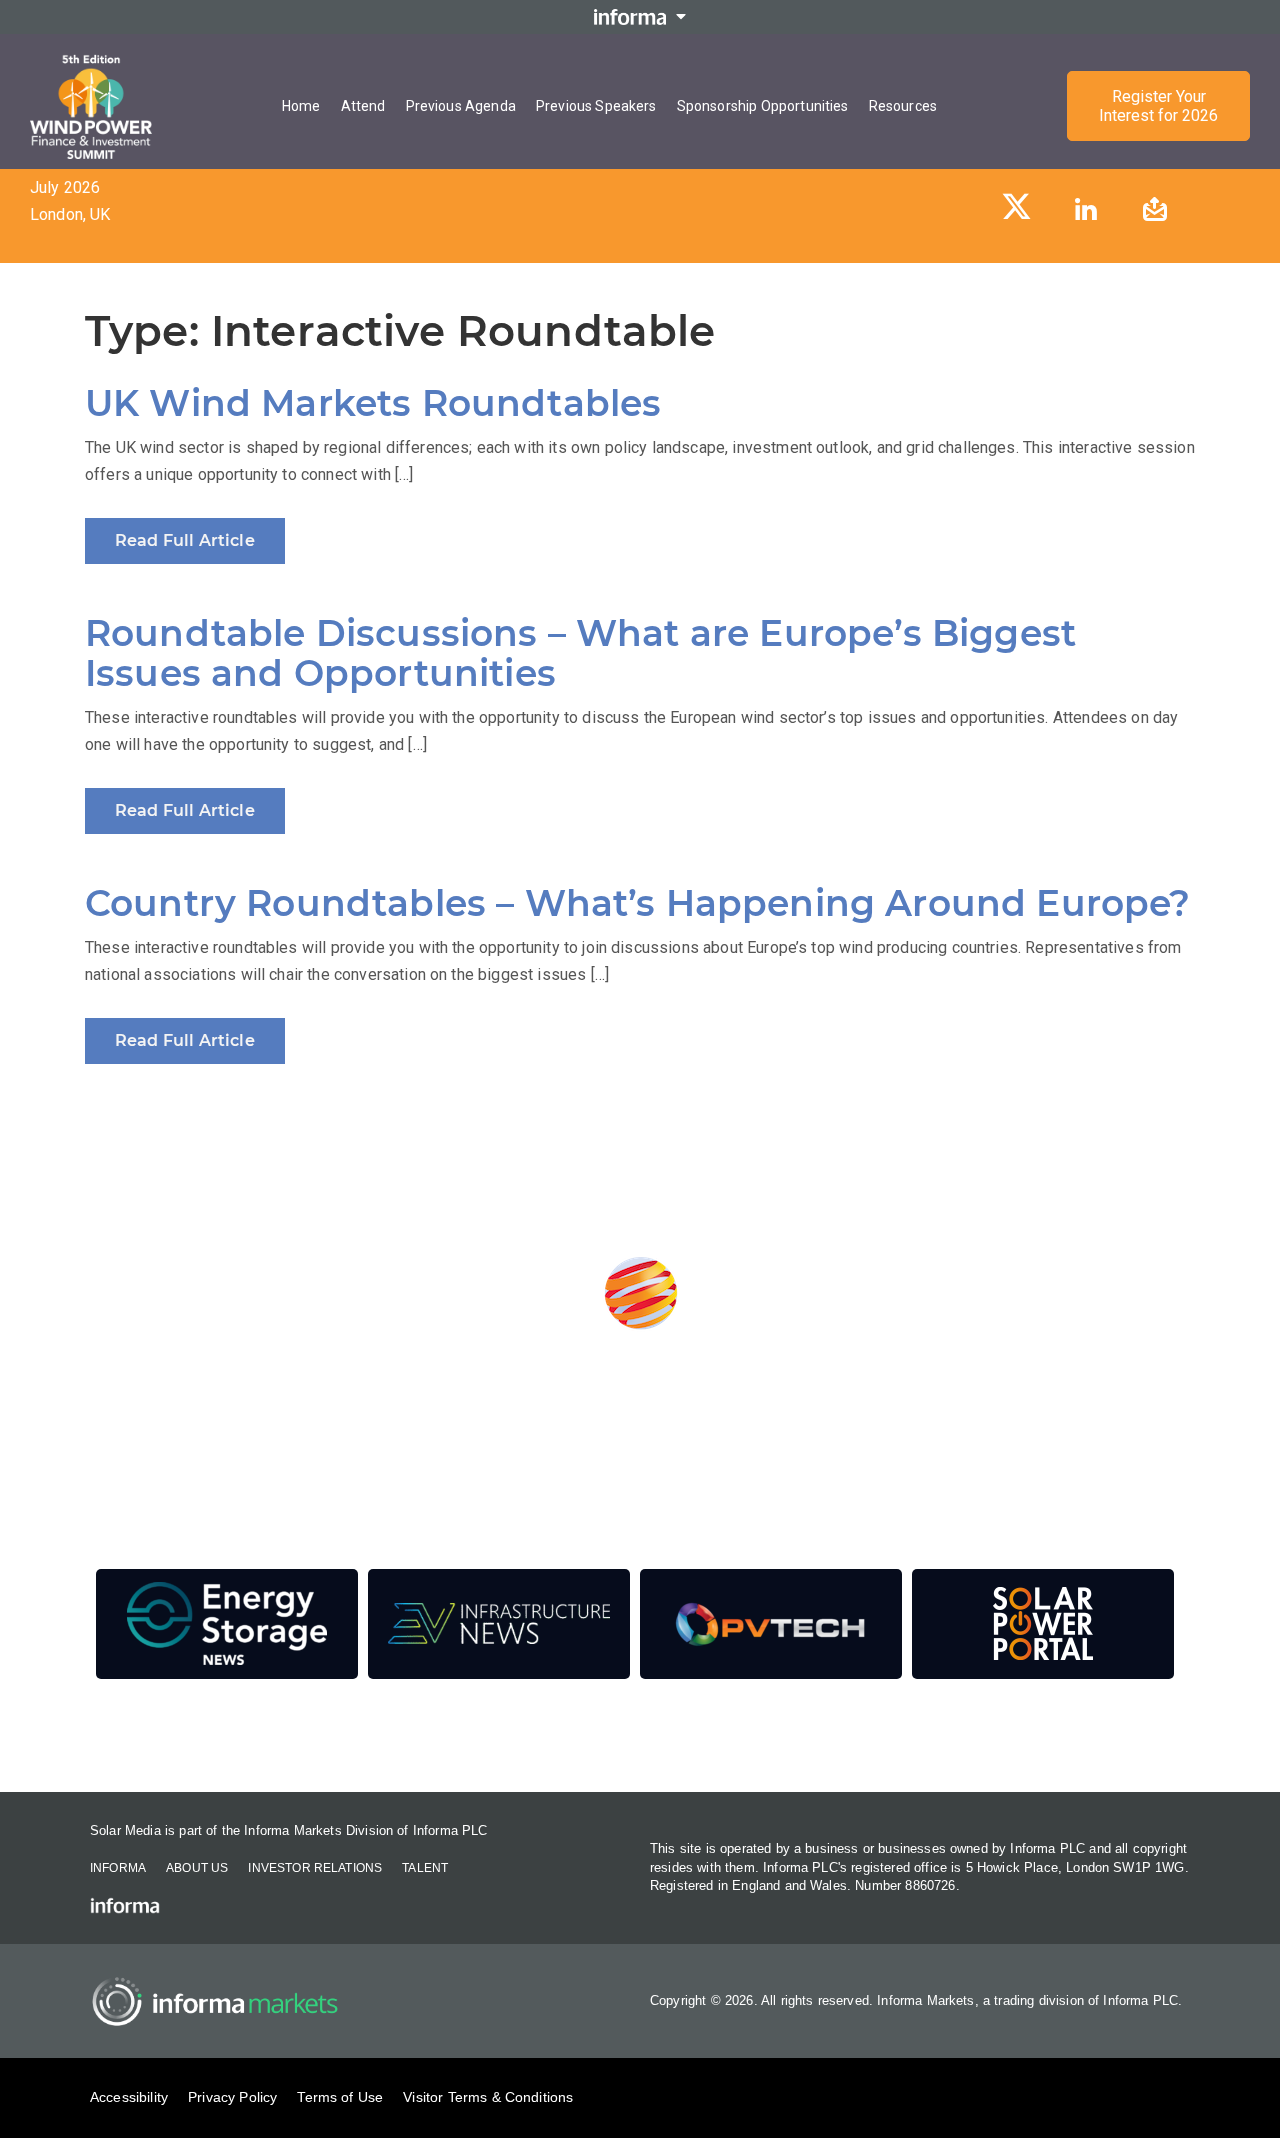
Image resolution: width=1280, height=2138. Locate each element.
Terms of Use (340, 2097)
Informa (118, 1868)
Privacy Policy (232, 2097)
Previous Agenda (461, 106)
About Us (197, 1868)
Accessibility (129, 2097)
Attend (363, 106)
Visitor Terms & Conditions (488, 2097)
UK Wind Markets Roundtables (373, 403)
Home (301, 106)
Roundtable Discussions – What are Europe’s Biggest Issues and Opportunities (580, 653)
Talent (425, 1868)
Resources (903, 106)
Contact (640, 1737)
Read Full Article (185, 540)
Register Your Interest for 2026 (1158, 106)
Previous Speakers (596, 106)
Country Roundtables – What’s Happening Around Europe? (637, 903)
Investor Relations (315, 1868)
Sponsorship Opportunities (763, 106)
